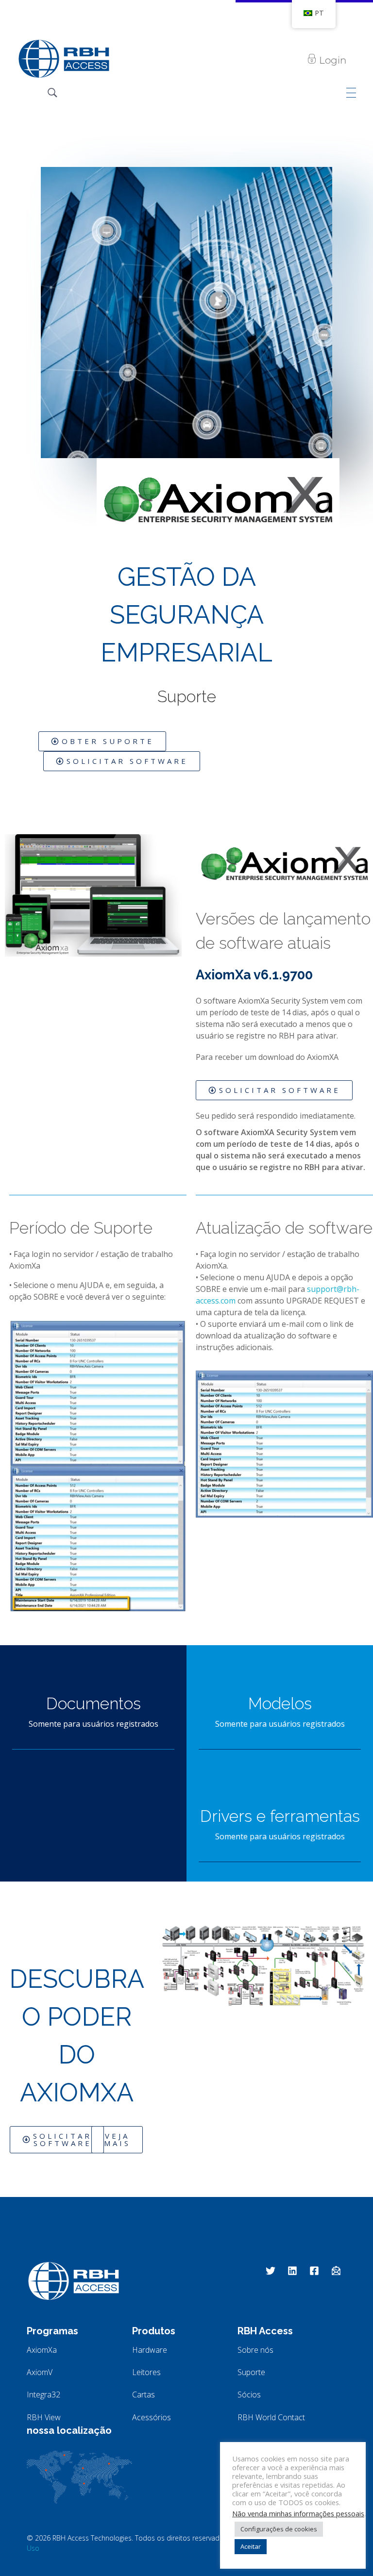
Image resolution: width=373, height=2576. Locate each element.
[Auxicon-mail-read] (336, 2271)
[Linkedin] (292, 2271)
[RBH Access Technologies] (64, 59)
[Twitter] (271, 2271)
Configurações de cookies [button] (279, 2529)
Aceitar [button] (251, 2546)
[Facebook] (314, 2271)
